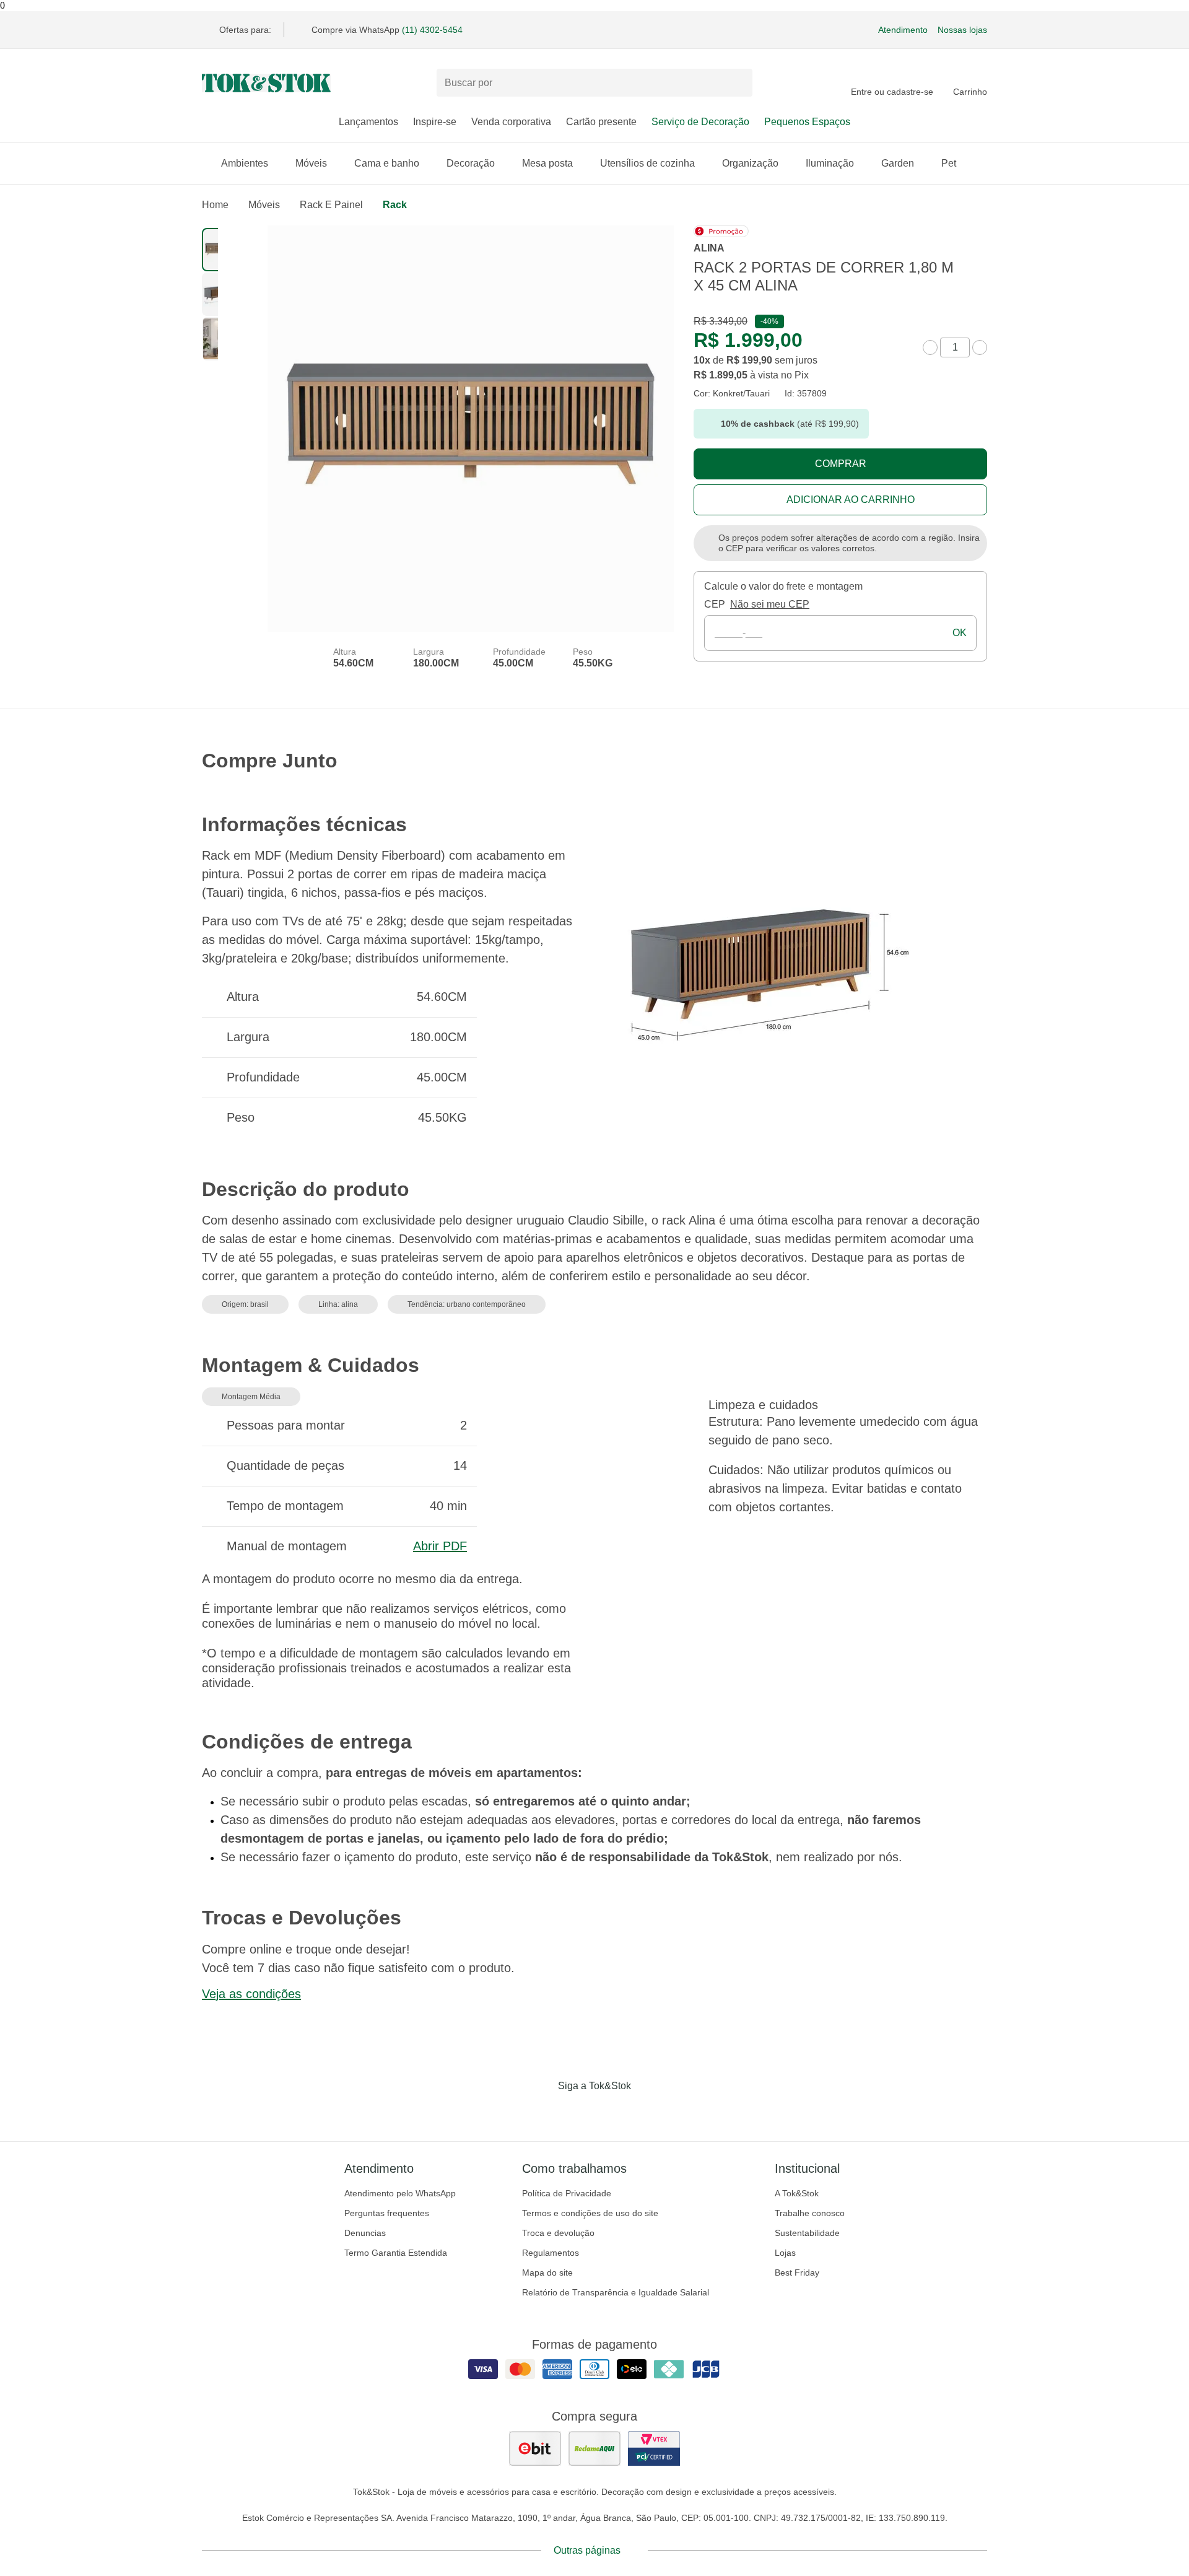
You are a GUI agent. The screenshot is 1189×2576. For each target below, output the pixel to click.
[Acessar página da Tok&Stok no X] (647, 2111)
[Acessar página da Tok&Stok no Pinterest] (612, 2111)
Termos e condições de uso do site (590, 2213)
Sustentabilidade (807, 2233)
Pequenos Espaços (807, 122)
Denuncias (365, 2233)
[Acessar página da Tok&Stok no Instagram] (577, 2111)
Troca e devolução (558, 2233)
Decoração (471, 163)
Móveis (311, 163)
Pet (949, 163)
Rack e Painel (331, 205)
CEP (715, 604)
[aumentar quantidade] (980, 347)
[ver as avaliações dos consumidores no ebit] (535, 2448)
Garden (898, 163)
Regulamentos (551, 2253)
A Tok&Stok (797, 2193)
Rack (395, 205)
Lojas (785, 2253)
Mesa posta (547, 163)
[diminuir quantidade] (930, 347)
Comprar (841, 464)
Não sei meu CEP (770, 604)
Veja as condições (251, 1994)
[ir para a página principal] (266, 83)
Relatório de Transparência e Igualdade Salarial (616, 2292)
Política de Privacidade (567, 2193)
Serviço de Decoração (700, 122)
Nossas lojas (962, 30)
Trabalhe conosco (810, 2213)
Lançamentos (368, 122)
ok (960, 633)
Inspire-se (435, 122)
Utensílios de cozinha (647, 163)
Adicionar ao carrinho (851, 500)
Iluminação (830, 163)
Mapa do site (547, 2273)
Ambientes (245, 163)
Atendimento (903, 30)
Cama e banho (387, 163)
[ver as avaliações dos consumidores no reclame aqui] (594, 2448)
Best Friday (797, 2273)
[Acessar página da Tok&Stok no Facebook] (542, 2111)
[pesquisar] (738, 83)
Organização (750, 163)
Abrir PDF (440, 1546)
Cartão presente (601, 122)
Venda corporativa (511, 122)
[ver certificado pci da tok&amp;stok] (654, 2448)
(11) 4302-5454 (432, 30)
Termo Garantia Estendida (396, 2253)
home (215, 205)
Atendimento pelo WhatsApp (400, 2193)
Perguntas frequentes (387, 2213)
